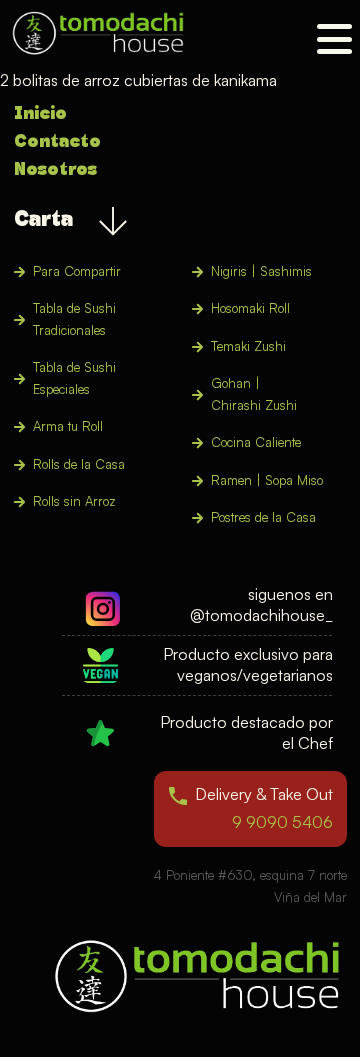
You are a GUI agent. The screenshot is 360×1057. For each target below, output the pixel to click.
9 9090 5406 (282, 822)
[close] (334, 39)
